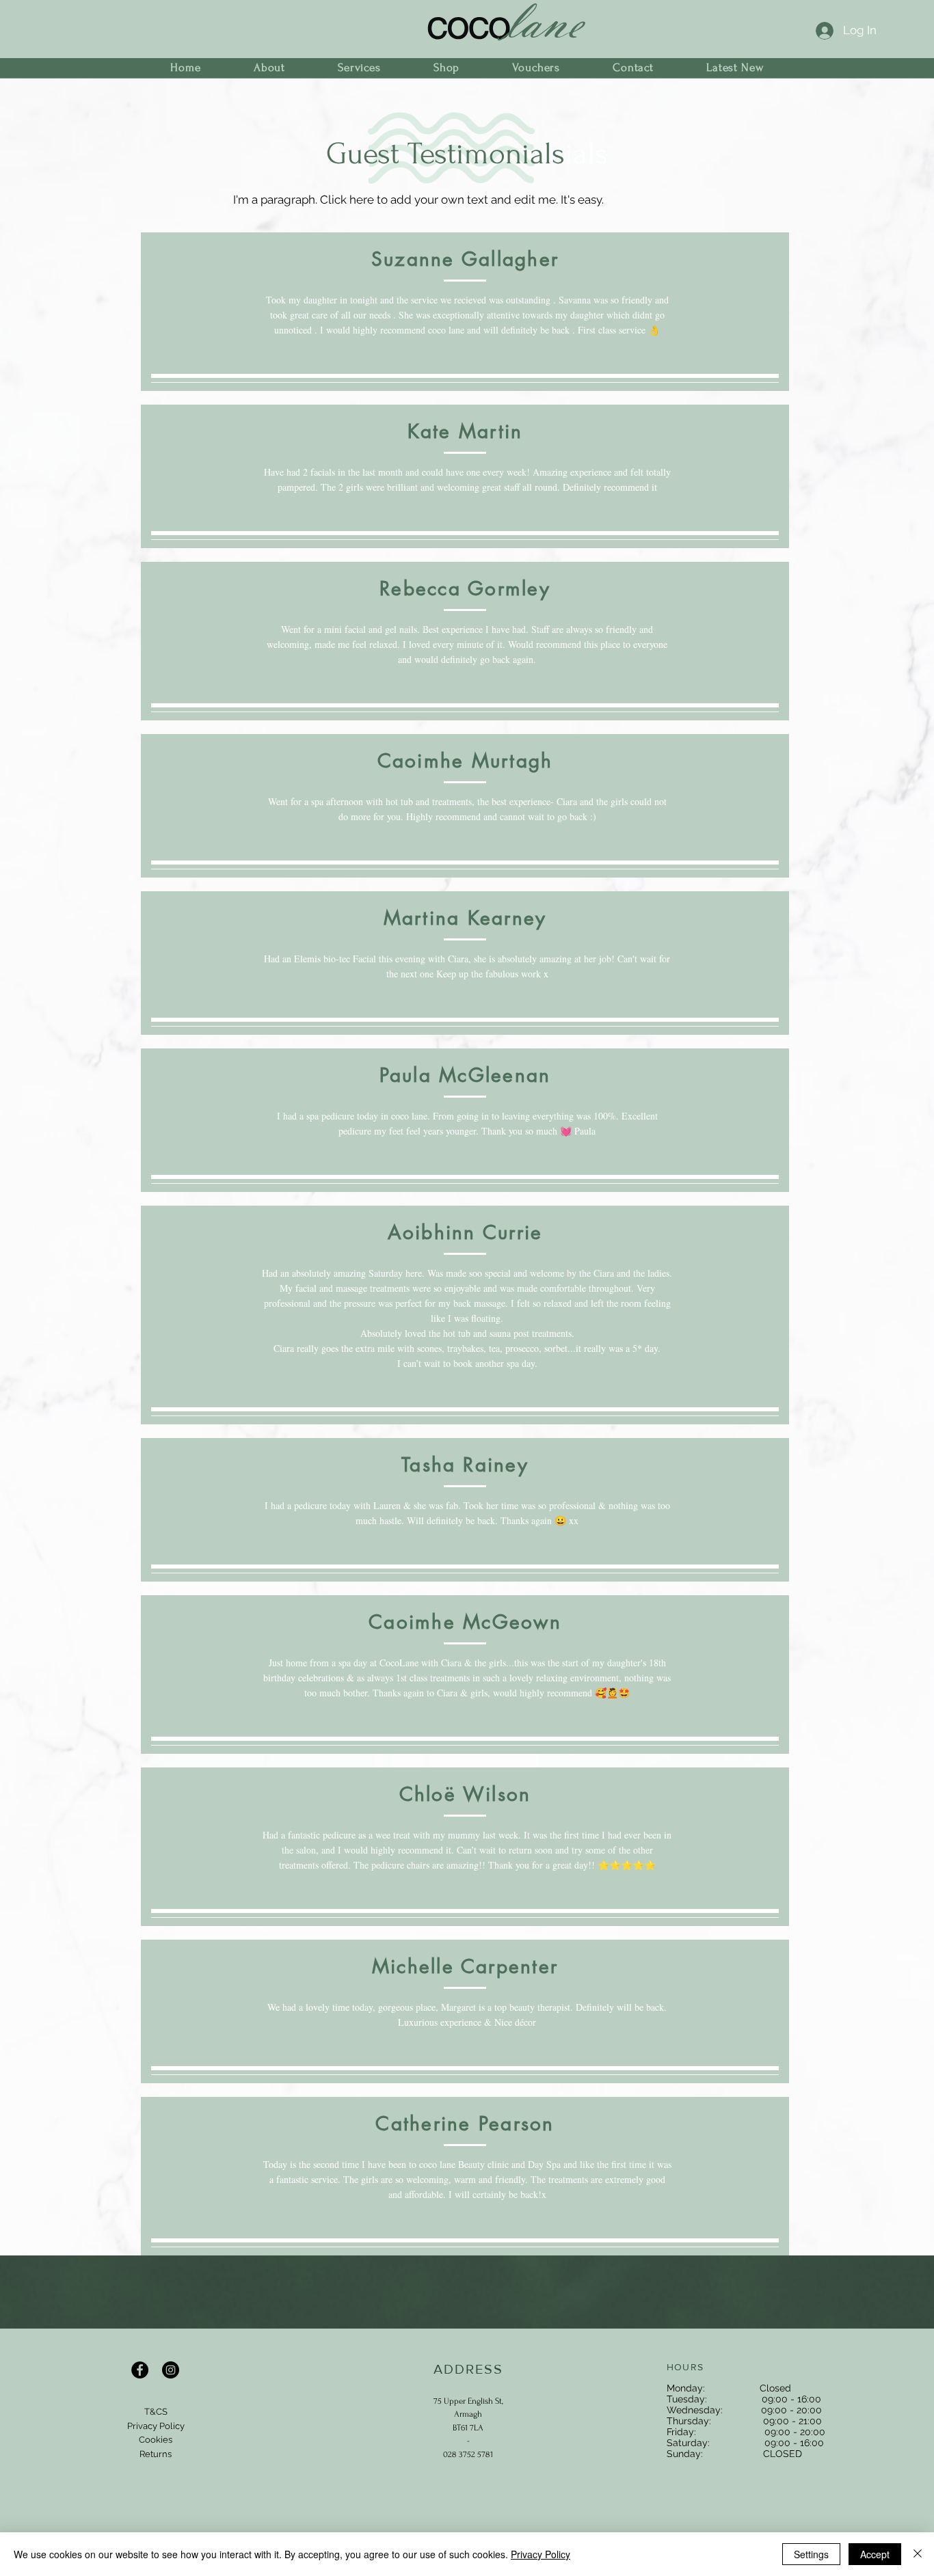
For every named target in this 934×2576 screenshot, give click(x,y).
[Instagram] (171, 2370)
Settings (811, 2554)
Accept (875, 2554)
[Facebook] (140, 2370)
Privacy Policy (541, 2554)
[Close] (918, 2554)
